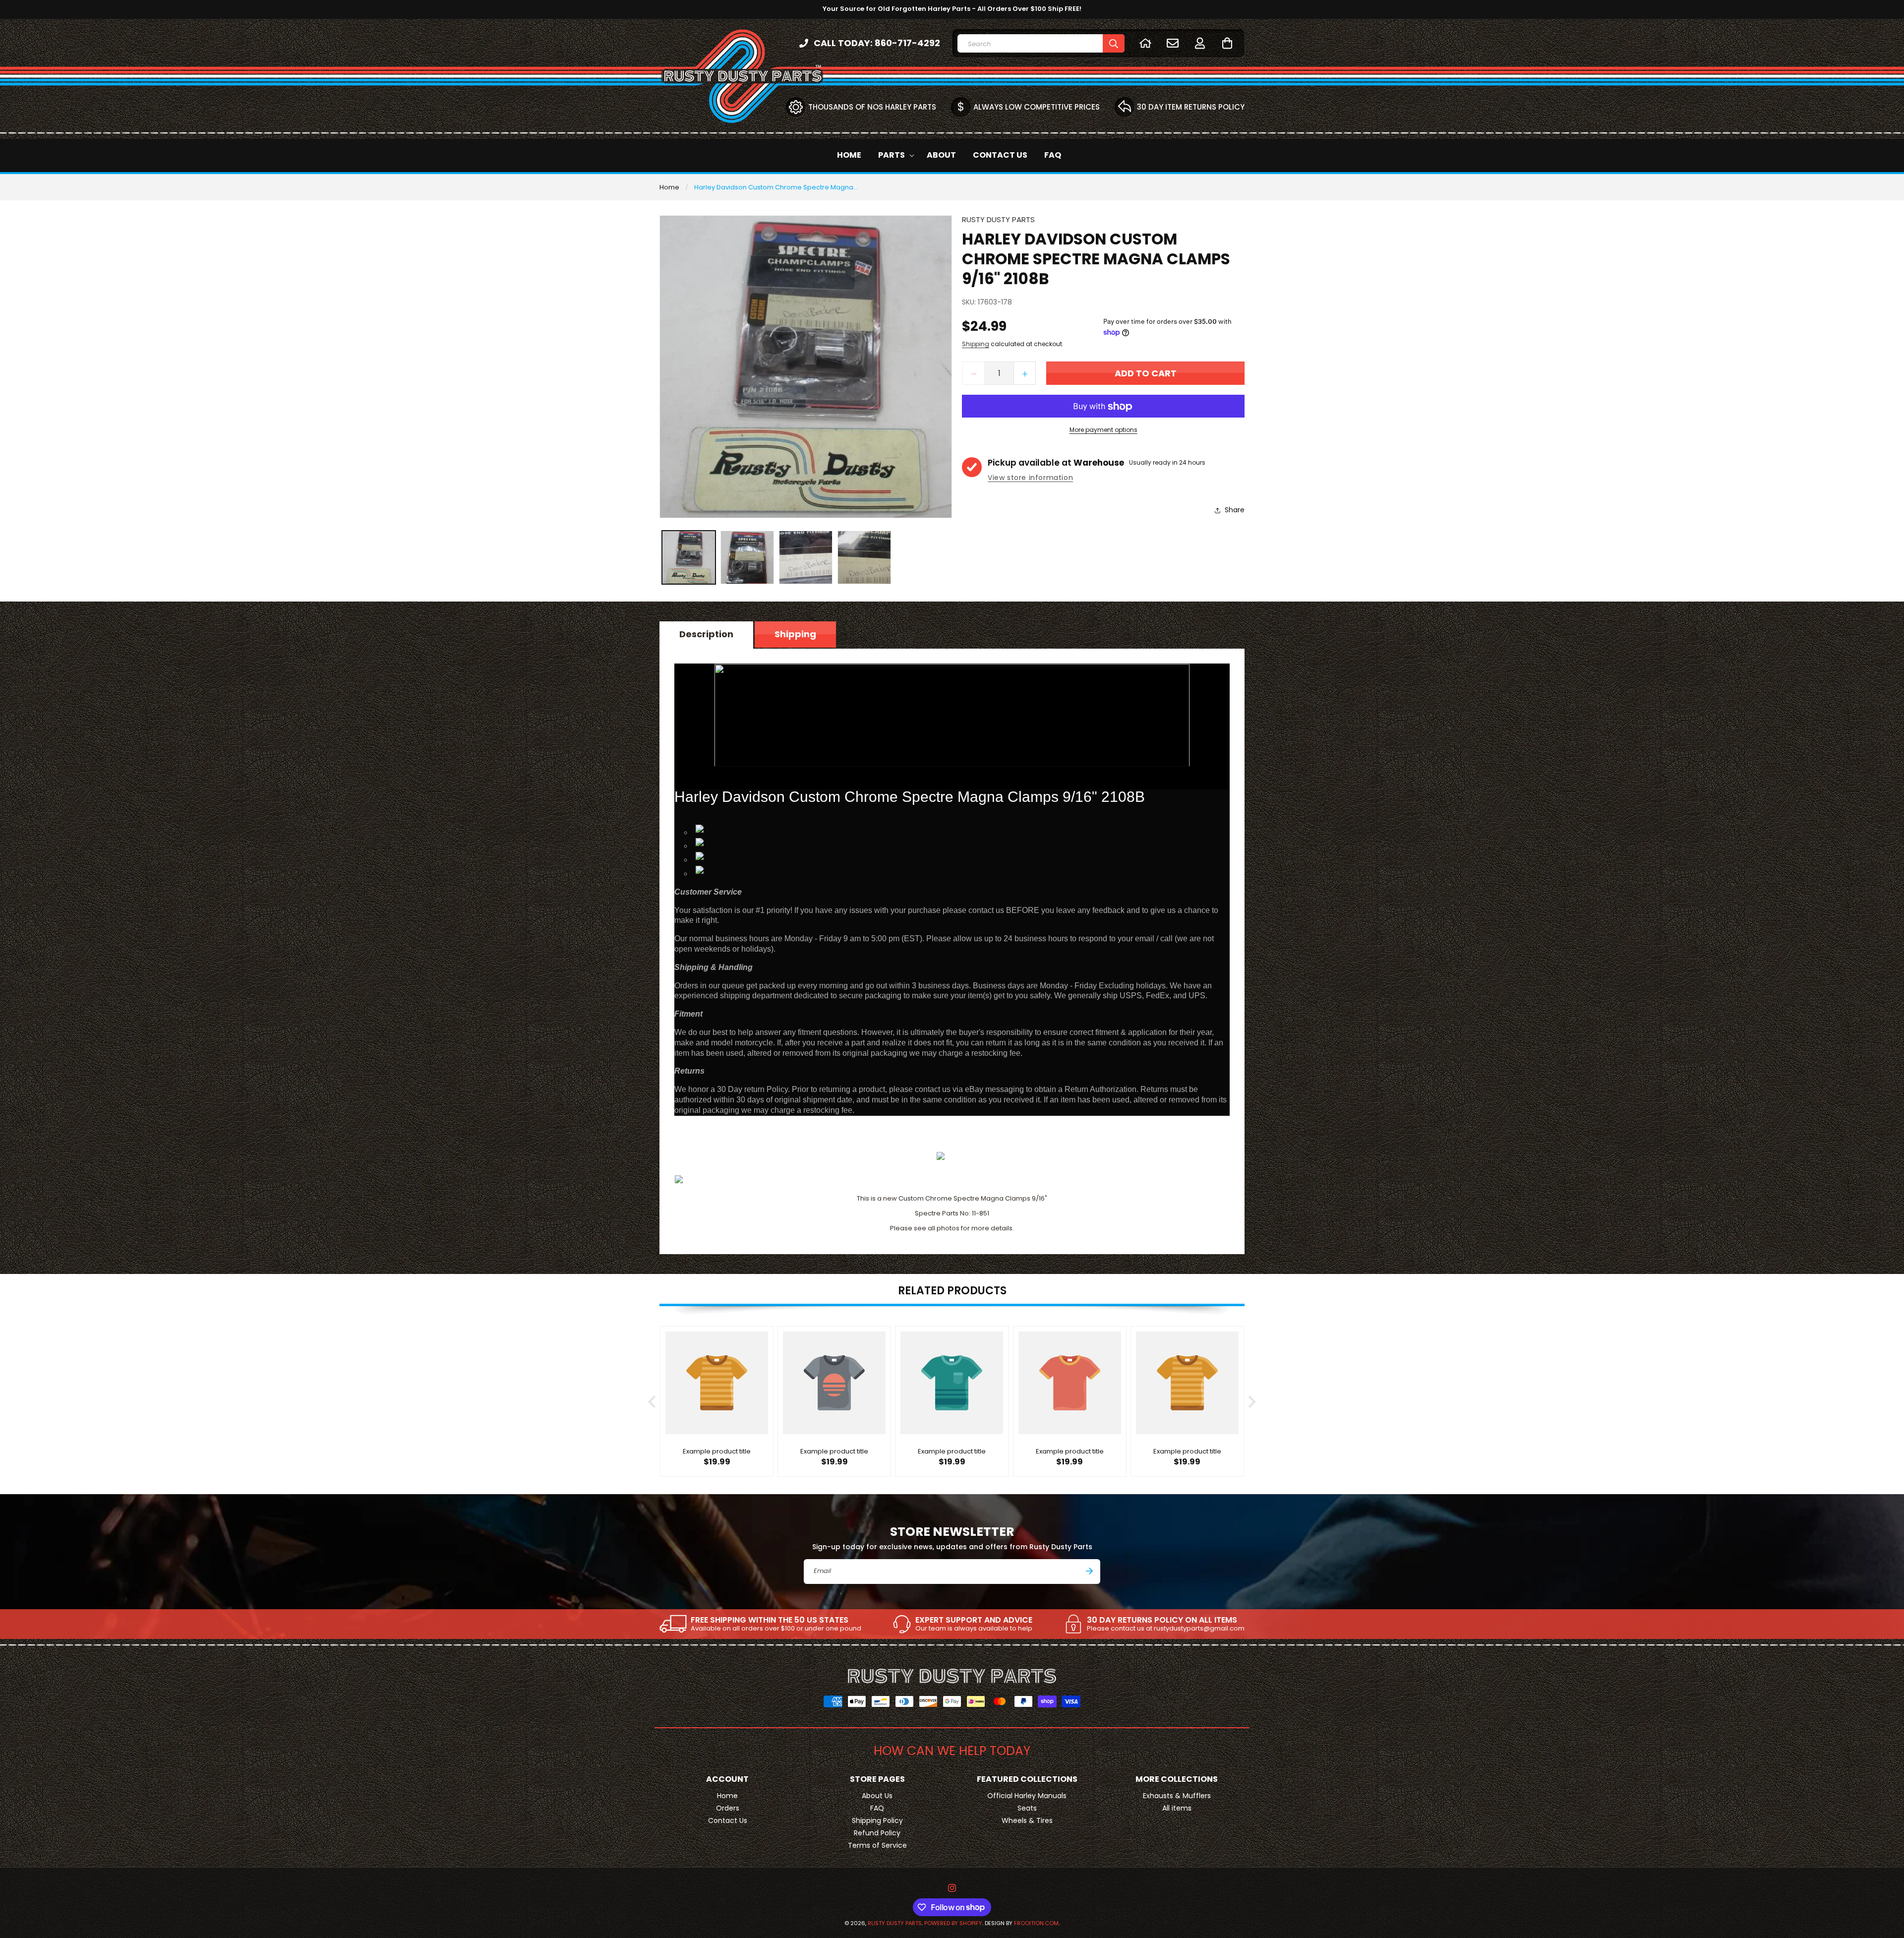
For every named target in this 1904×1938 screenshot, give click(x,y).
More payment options (1103, 430)
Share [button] (1235, 510)
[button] (1227, 43)
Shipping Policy (877, 1820)
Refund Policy (877, 1833)
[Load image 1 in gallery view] (689, 557)
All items (1177, 1808)
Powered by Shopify (953, 1923)
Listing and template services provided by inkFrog (952, 1139)
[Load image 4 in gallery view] (864, 557)
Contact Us (728, 1820)
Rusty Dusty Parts (895, 1923)
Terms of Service (877, 1845)
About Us (877, 1796)
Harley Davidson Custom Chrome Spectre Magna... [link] (776, 187)
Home (669, 187)
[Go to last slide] (653, 1402)
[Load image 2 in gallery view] (747, 557)
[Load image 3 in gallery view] (806, 557)
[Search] (1114, 43)
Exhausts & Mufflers (1177, 1796)
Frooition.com (1036, 1923)
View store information (1030, 478)
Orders (728, 1808)
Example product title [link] (717, 1452)
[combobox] (1041, 43)
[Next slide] (1251, 1402)
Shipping (976, 344)
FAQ (877, 1808)
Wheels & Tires (1027, 1820)
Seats (1027, 1808)
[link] (760, 1624)
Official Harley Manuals (1027, 1796)
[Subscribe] (1089, 1571)
